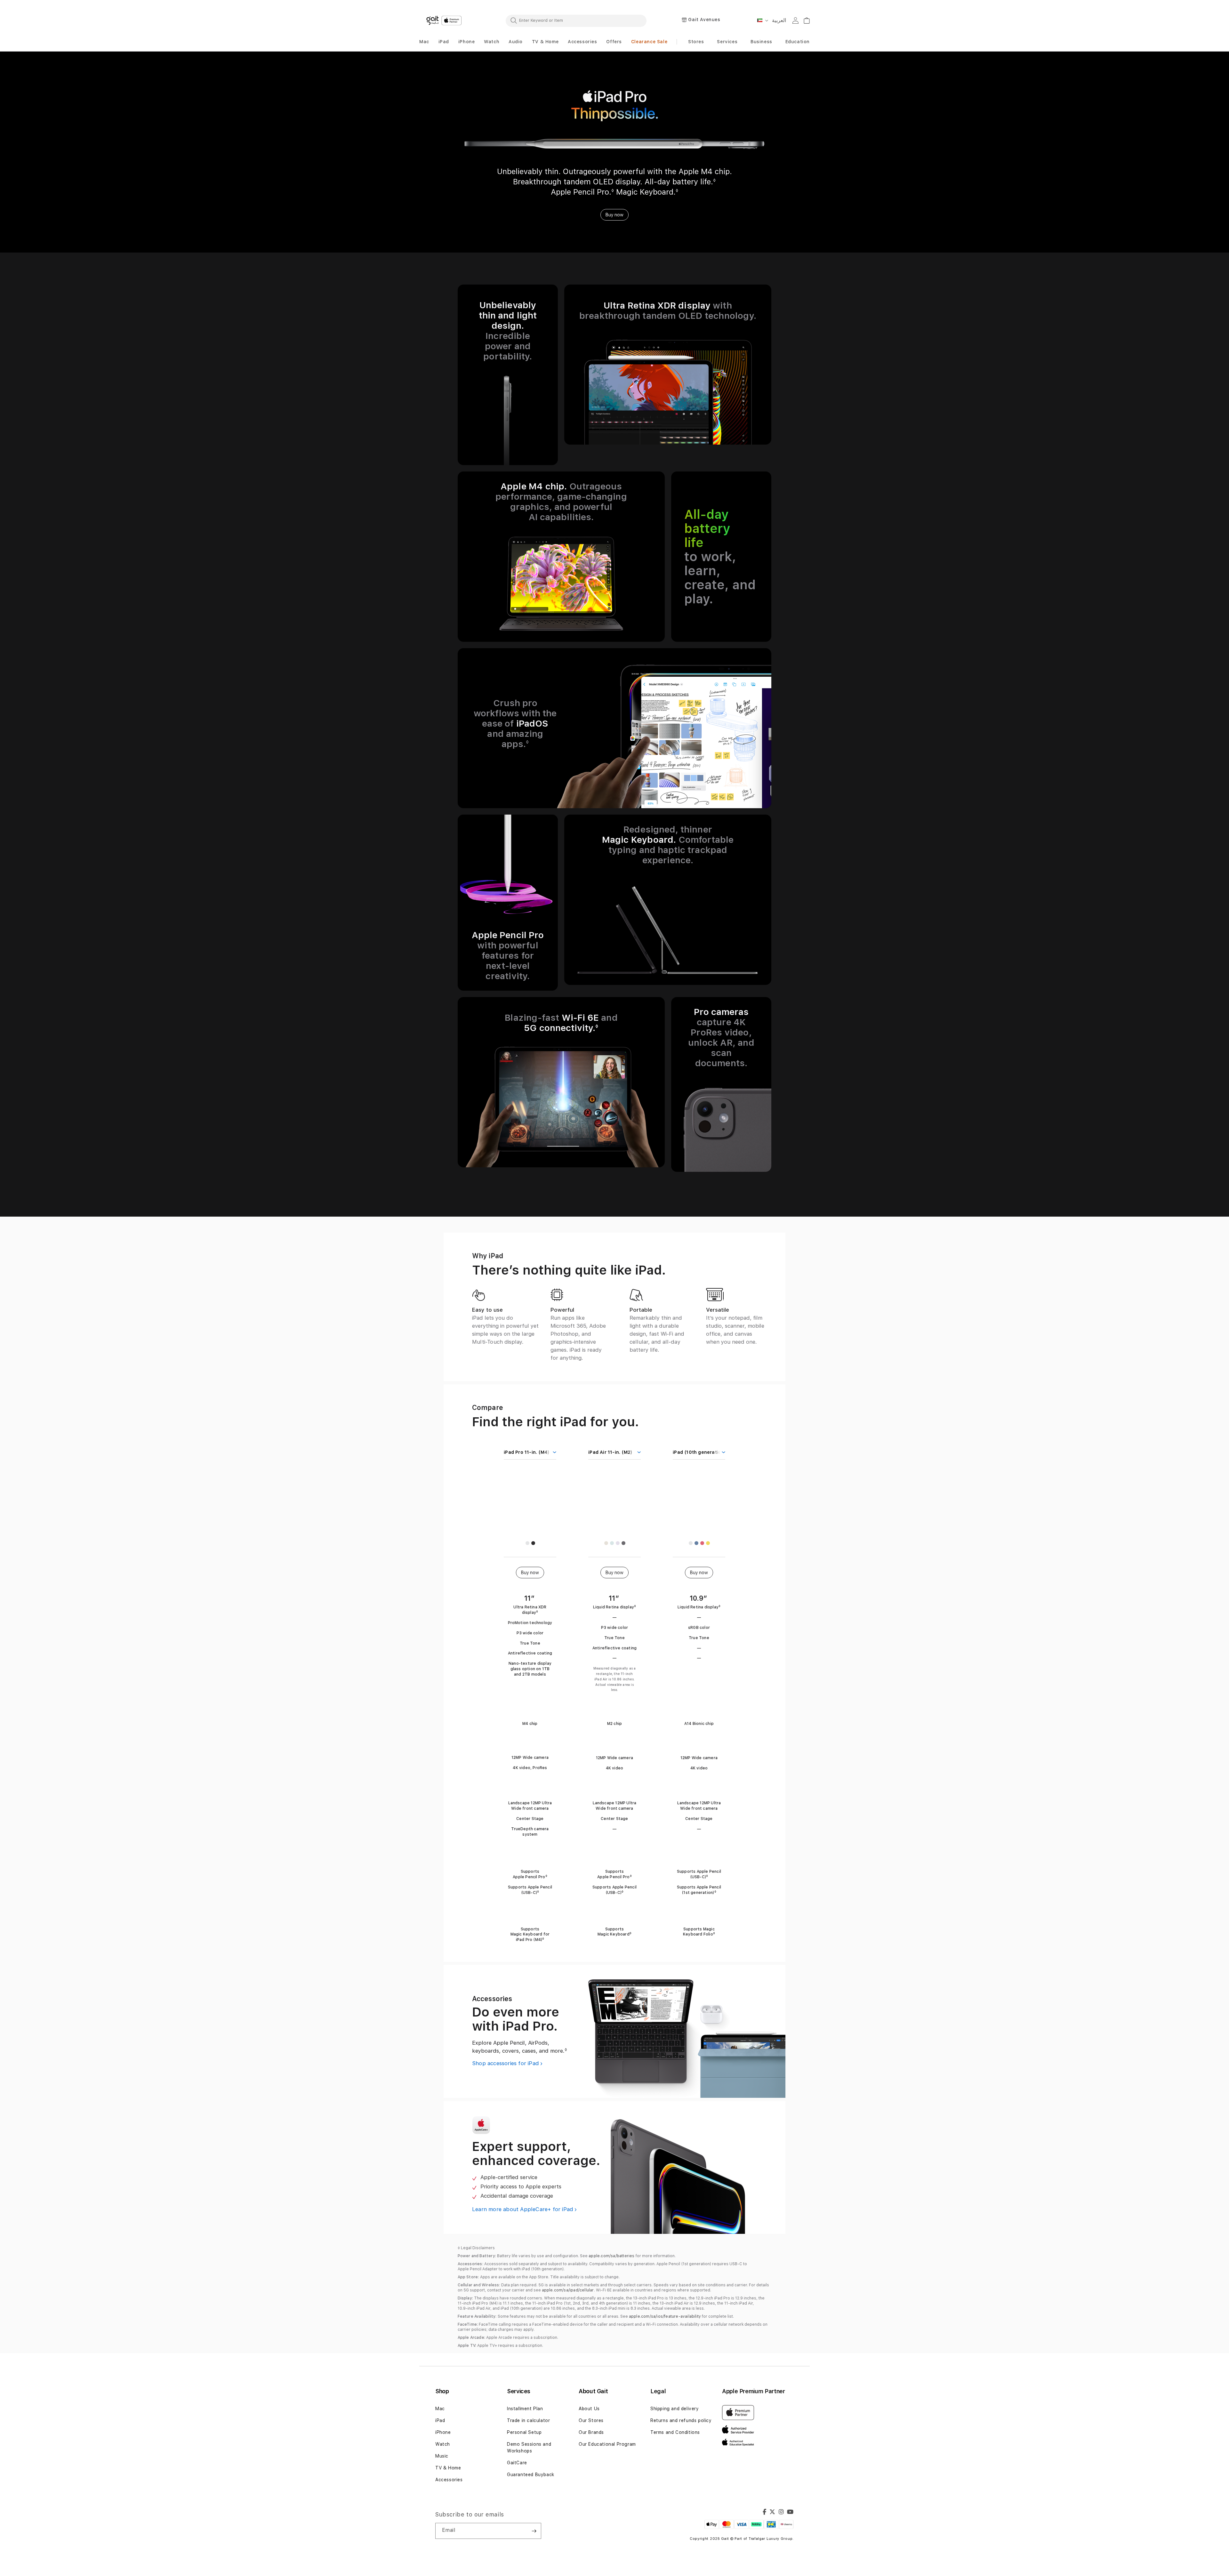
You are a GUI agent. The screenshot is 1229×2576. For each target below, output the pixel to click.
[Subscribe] (534, 2531)
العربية (779, 20)
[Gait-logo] (445, 20)
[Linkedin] (781, 2513)
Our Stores (591, 2420)
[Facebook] (765, 2513)
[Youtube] (790, 2513)
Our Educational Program (607, 2444)
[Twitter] (772, 2513)
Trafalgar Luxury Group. (771, 2539)
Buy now (614, 215)
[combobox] (576, 20)
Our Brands (591, 2432)
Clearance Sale (649, 42)
